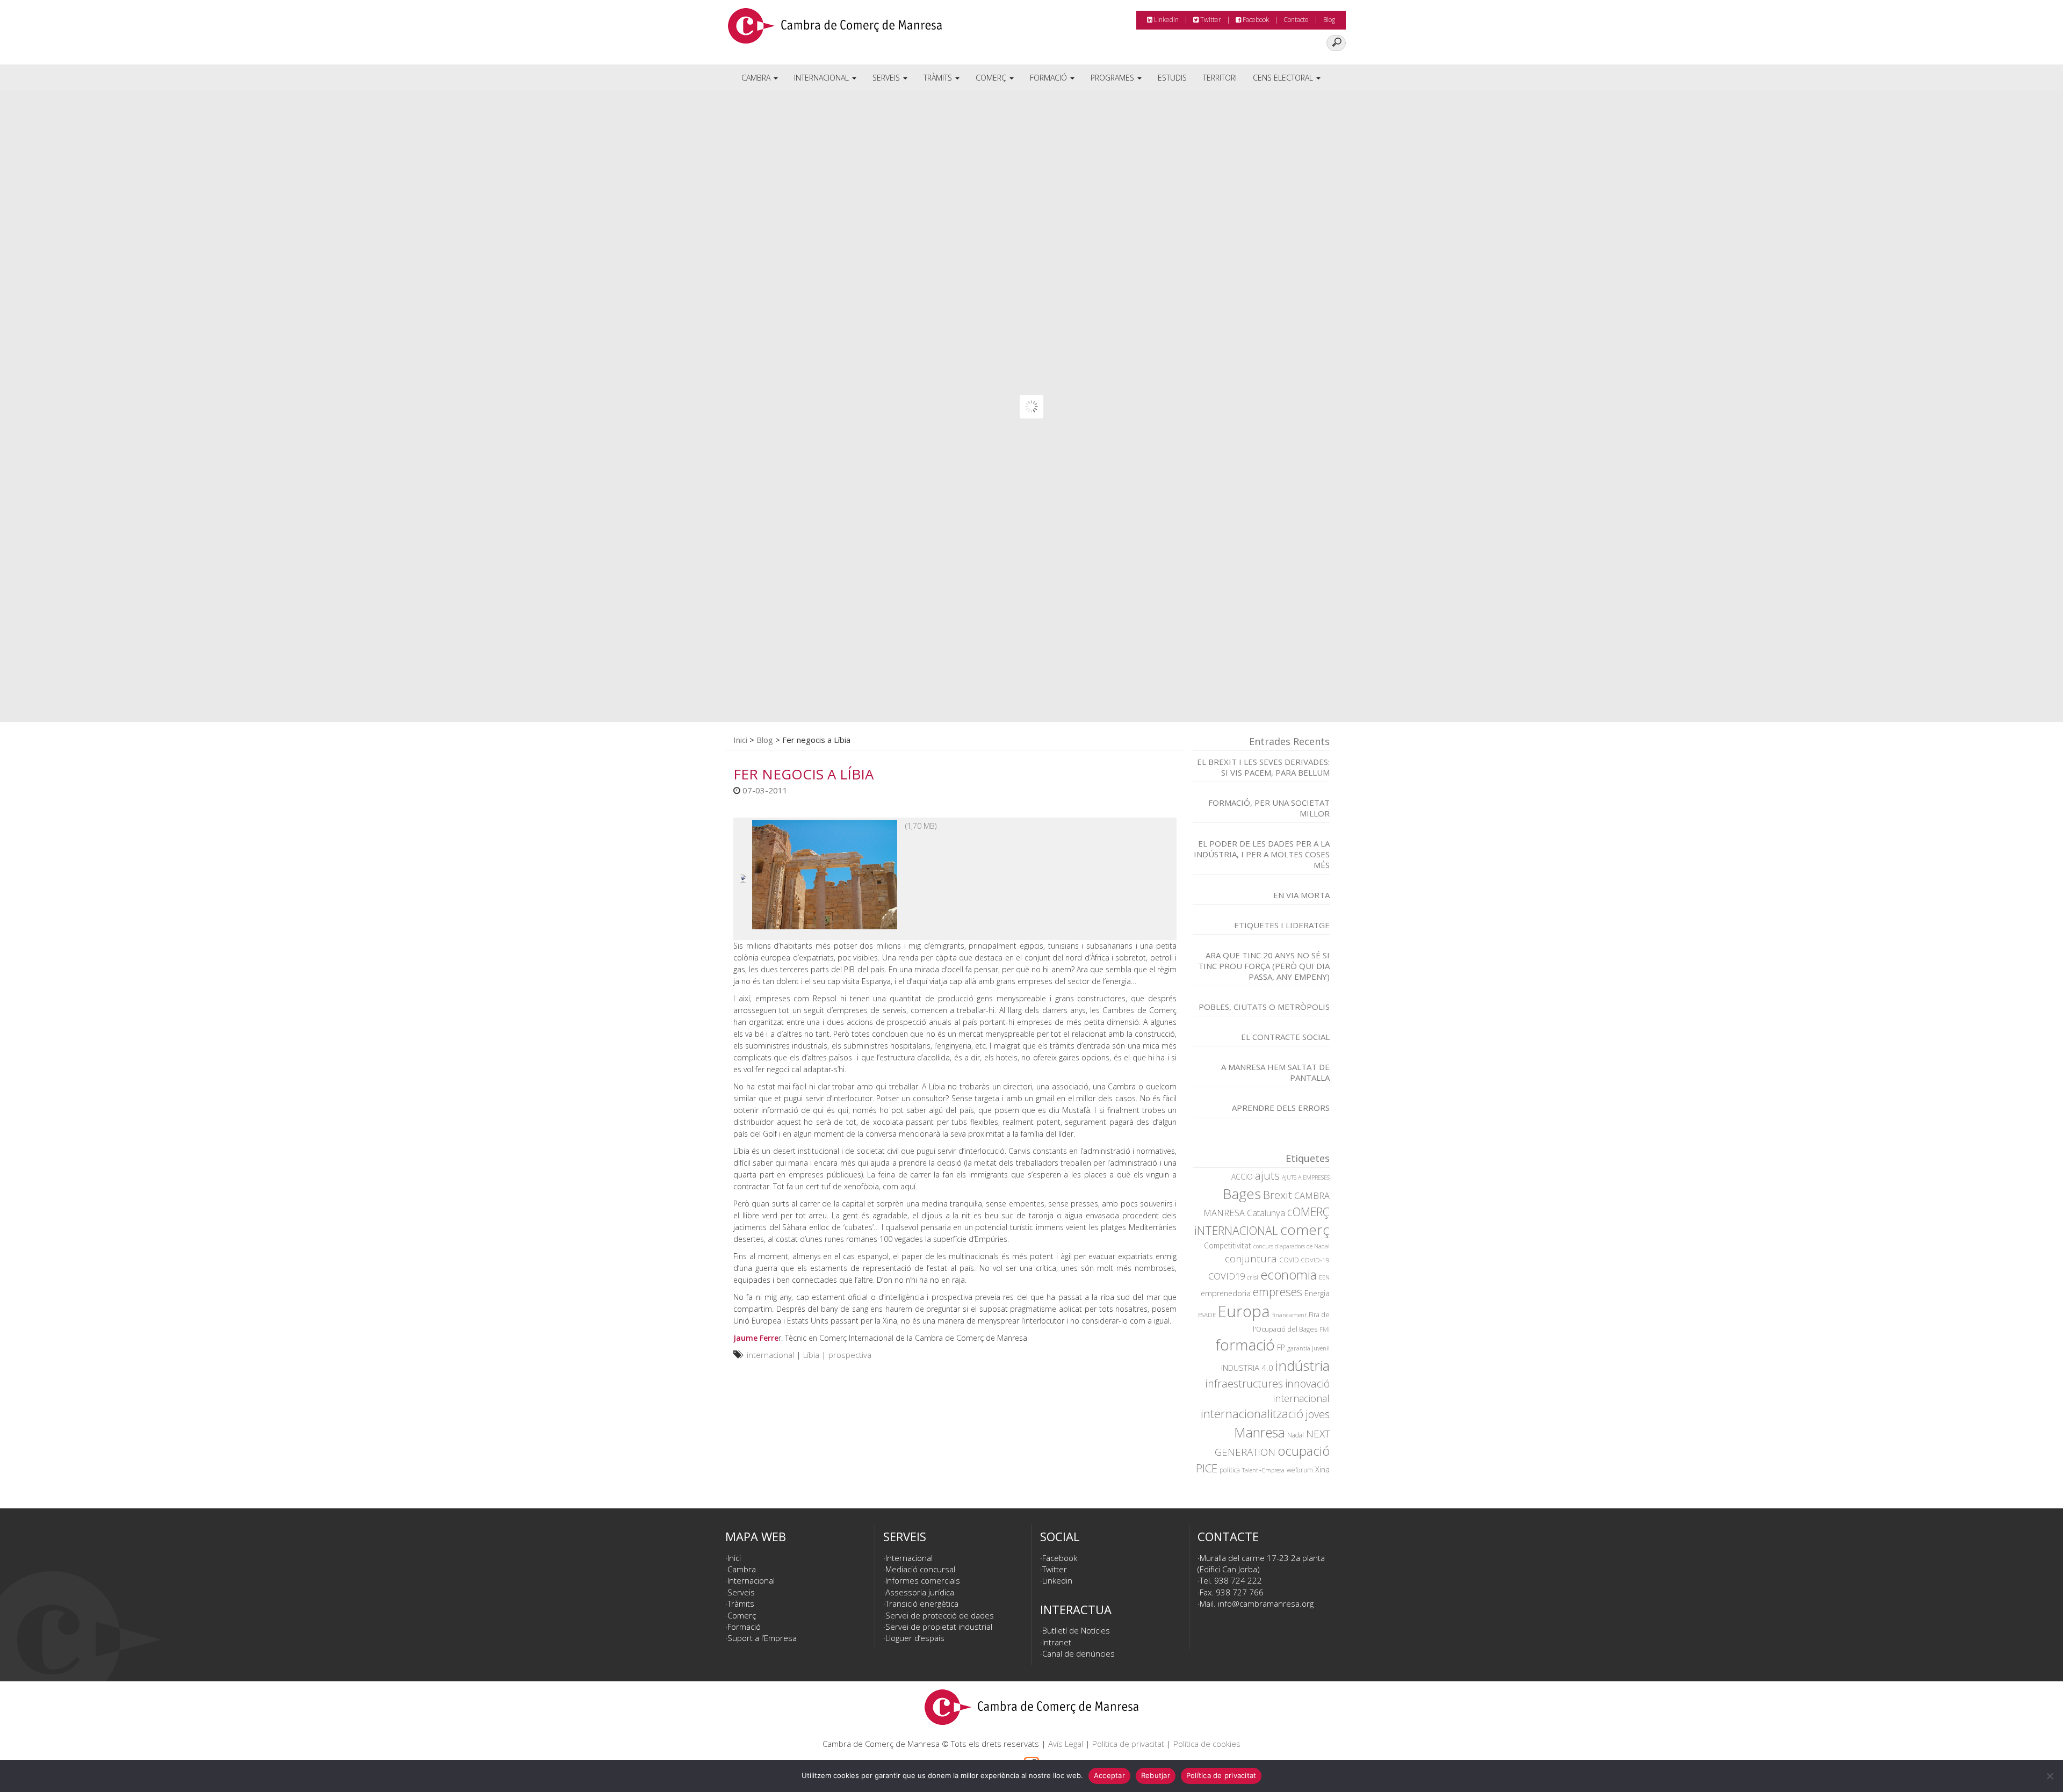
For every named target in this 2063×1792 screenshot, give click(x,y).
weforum (1300, 1470)
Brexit (1278, 1195)
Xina (1322, 1469)
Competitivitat (1228, 1245)
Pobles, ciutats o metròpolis (1264, 1007)
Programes (1113, 78)
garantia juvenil (1308, 1348)
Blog (1329, 20)
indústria (1303, 1365)
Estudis (1172, 78)
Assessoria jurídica (920, 1592)
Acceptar (1109, 1775)
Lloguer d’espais (915, 1638)
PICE (1207, 1468)
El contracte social (1285, 1037)
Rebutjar (1156, 1775)
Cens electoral (1284, 78)
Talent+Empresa (1263, 1470)
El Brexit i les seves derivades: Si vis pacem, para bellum (1263, 767)
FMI (1325, 1329)
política (1230, 1470)
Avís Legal (1066, 1744)
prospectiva (850, 1355)
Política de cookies (1207, 1744)
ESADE (1207, 1315)
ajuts (1267, 1175)
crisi (1253, 1277)
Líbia (811, 1355)
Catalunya (1266, 1213)
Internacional (823, 78)
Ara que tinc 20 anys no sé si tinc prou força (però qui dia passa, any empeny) (1264, 966)
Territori (1220, 78)
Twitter (1210, 20)
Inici (740, 740)
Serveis (887, 78)
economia (1289, 1275)
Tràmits (939, 78)
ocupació (1304, 1451)
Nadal (1296, 1435)
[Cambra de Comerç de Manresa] (835, 30)
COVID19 (1227, 1276)
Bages (1242, 1194)
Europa (1244, 1311)
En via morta (1301, 895)
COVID (1289, 1260)
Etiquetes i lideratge (1282, 925)
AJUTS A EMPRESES (1306, 1177)
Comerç (992, 78)
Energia (1317, 1293)
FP (1281, 1347)
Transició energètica (922, 1603)
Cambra (757, 78)
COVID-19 (1315, 1260)
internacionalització (1252, 1414)
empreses (1278, 1292)
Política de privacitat (1128, 1744)
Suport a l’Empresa (762, 1638)
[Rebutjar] (2050, 1776)
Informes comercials (923, 1580)
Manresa (1260, 1432)
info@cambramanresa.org (1266, 1603)
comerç (1305, 1230)
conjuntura (1251, 1259)
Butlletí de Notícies (1076, 1630)
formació (1245, 1345)
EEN (1324, 1277)
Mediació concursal (920, 1569)
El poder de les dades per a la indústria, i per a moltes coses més (1262, 854)
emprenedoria (1226, 1293)
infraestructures (1244, 1383)
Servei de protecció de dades (940, 1615)
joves (1318, 1414)
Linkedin (1166, 20)
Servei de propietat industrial (939, 1627)
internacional (770, 1355)
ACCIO (1242, 1177)
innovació (1307, 1383)
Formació (1049, 78)
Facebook (1255, 20)
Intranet (1057, 1642)
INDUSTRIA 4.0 (1247, 1368)
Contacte (1296, 20)
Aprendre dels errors (1281, 1108)
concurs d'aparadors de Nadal (1292, 1246)
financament (1289, 1315)
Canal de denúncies (1079, 1653)
